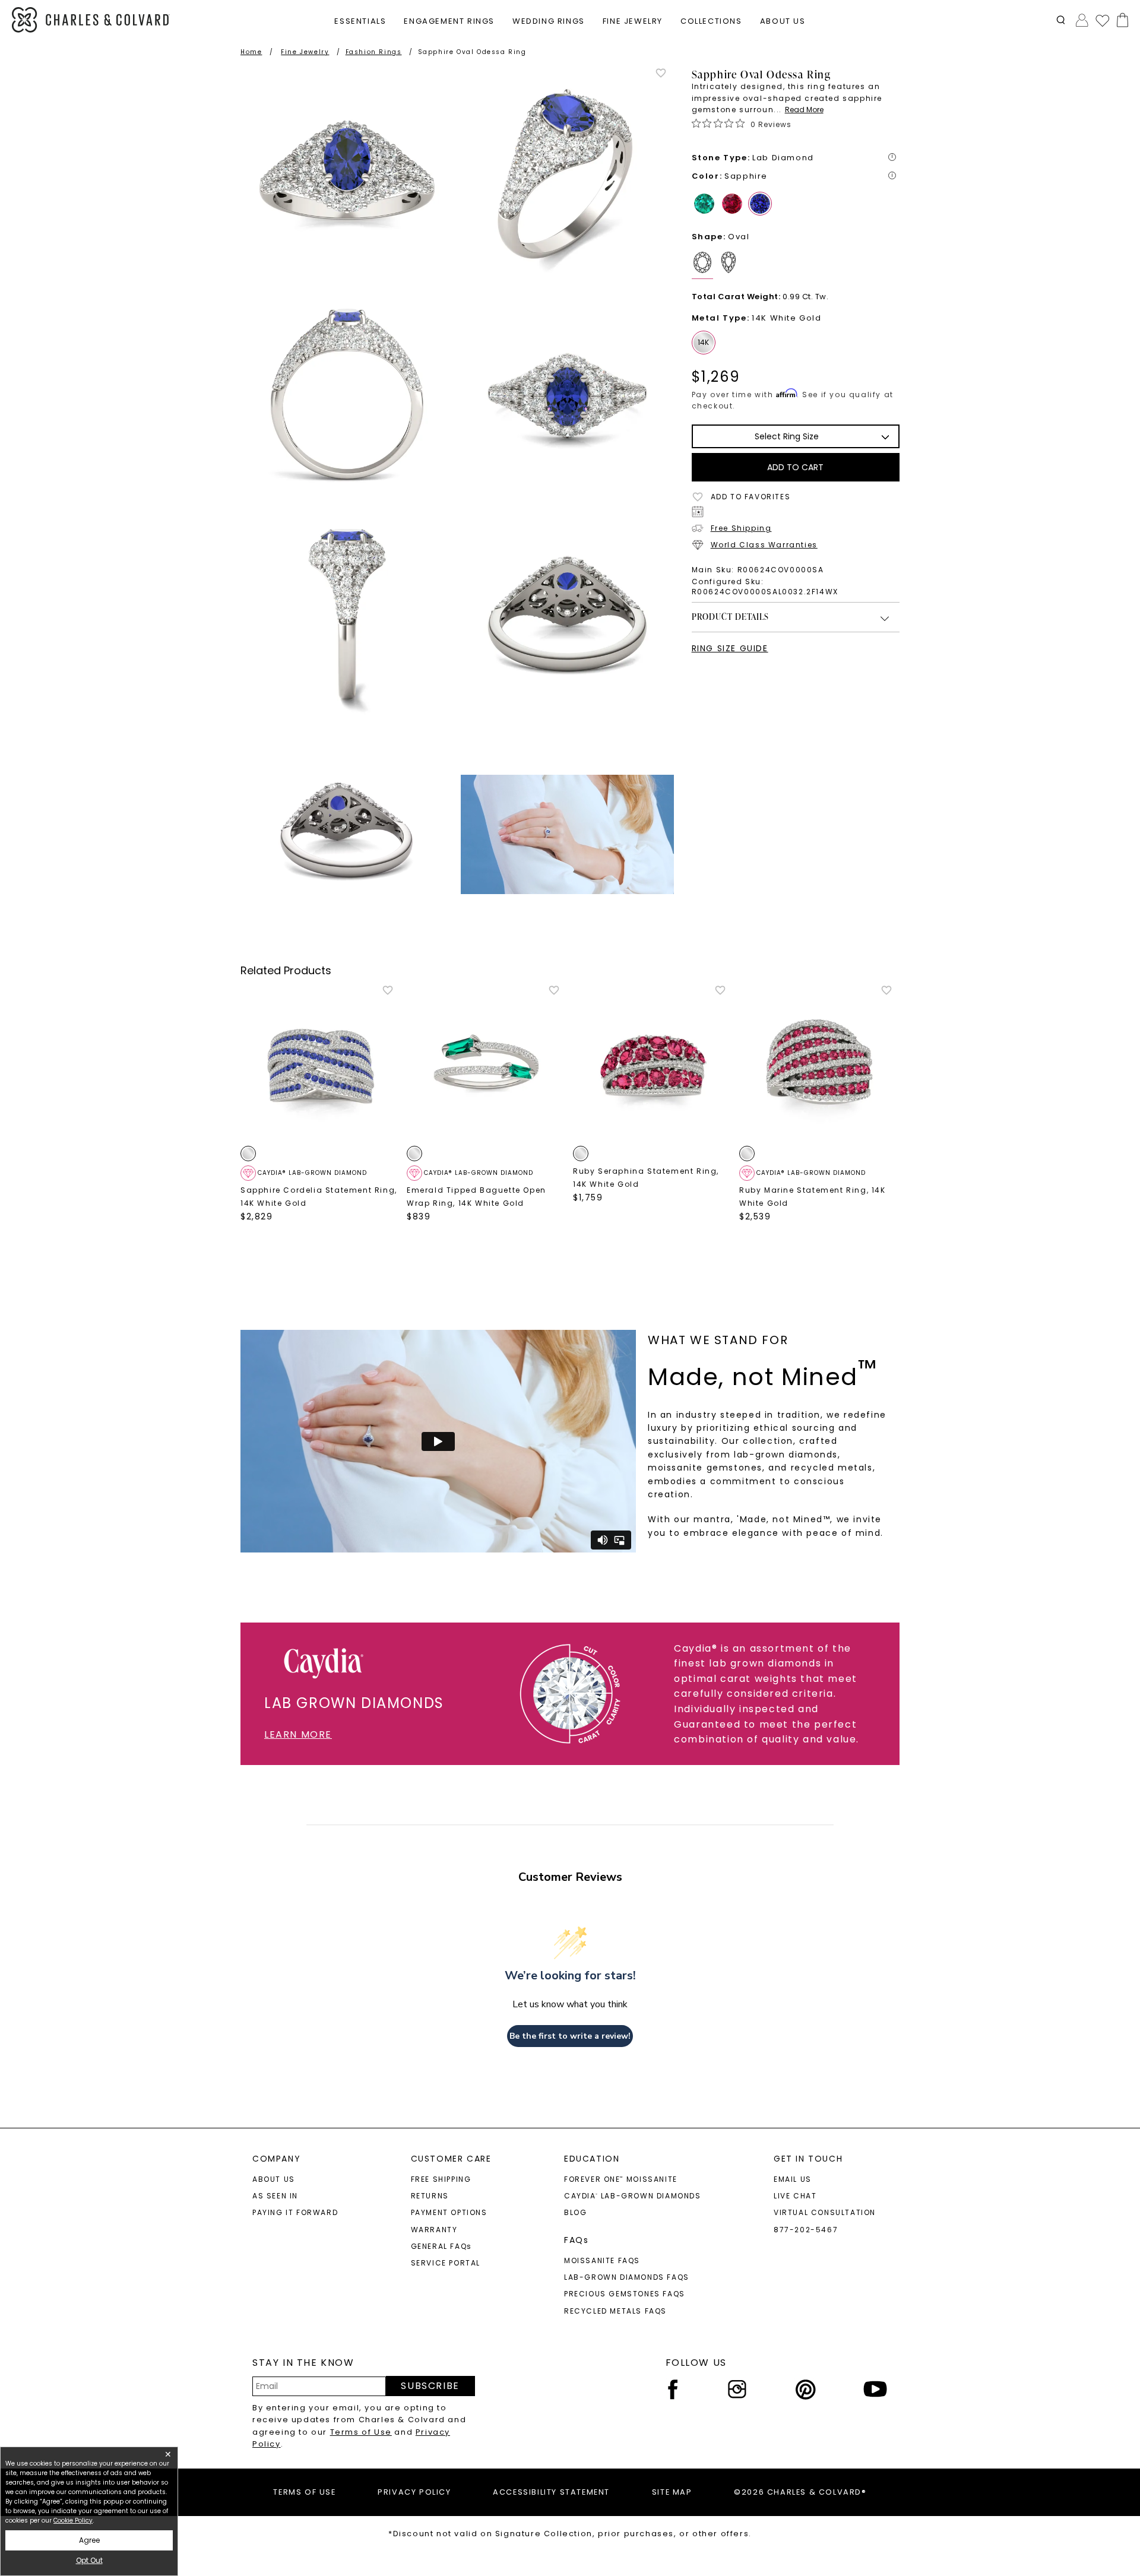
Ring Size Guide (730, 648)
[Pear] (731, 265)
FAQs (576, 2240)
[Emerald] (704, 204)
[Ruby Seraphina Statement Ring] (653, 1064)
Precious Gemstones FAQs (625, 2294)
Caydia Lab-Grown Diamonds (633, 2196)
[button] (1061, 20)
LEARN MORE (298, 1734)
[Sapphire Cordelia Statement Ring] (321, 1064)
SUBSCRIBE (430, 2386)
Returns (430, 2196)
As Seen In (275, 2196)
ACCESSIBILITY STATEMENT (551, 2492)
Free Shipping (741, 528)
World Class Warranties (764, 545)
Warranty (434, 2230)
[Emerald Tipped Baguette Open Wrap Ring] (487, 1064)
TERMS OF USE (304, 2492)
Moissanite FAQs (602, 2260)
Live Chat (795, 2196)
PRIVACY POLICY (414, 2492)
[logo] (91, 20)
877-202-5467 (806, 2230)
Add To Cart (795, 467)
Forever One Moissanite (621, 2179)
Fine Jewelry (305, 52)
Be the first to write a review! (570, 2036)
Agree (89, 2540)
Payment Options (449, 2212)
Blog (575, 2212)
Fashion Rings (374, 52)
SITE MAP (672, 2492)
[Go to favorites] (1102, 20)
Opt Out (89, 2560)
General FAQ (441, 2246)
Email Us (793, 2179)
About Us (274, 2179)
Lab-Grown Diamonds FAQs (627, 2277)
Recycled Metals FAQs (615, 2311)
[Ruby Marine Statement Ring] (819, 1064)
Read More (804, 110)
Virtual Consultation (825, 2212)
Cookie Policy (73, 2520)
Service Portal (446, 2263)
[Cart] (1120, 20)
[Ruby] (732, 204)
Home (251, 52)
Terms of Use (361, 2432)
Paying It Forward (295, 2212)
